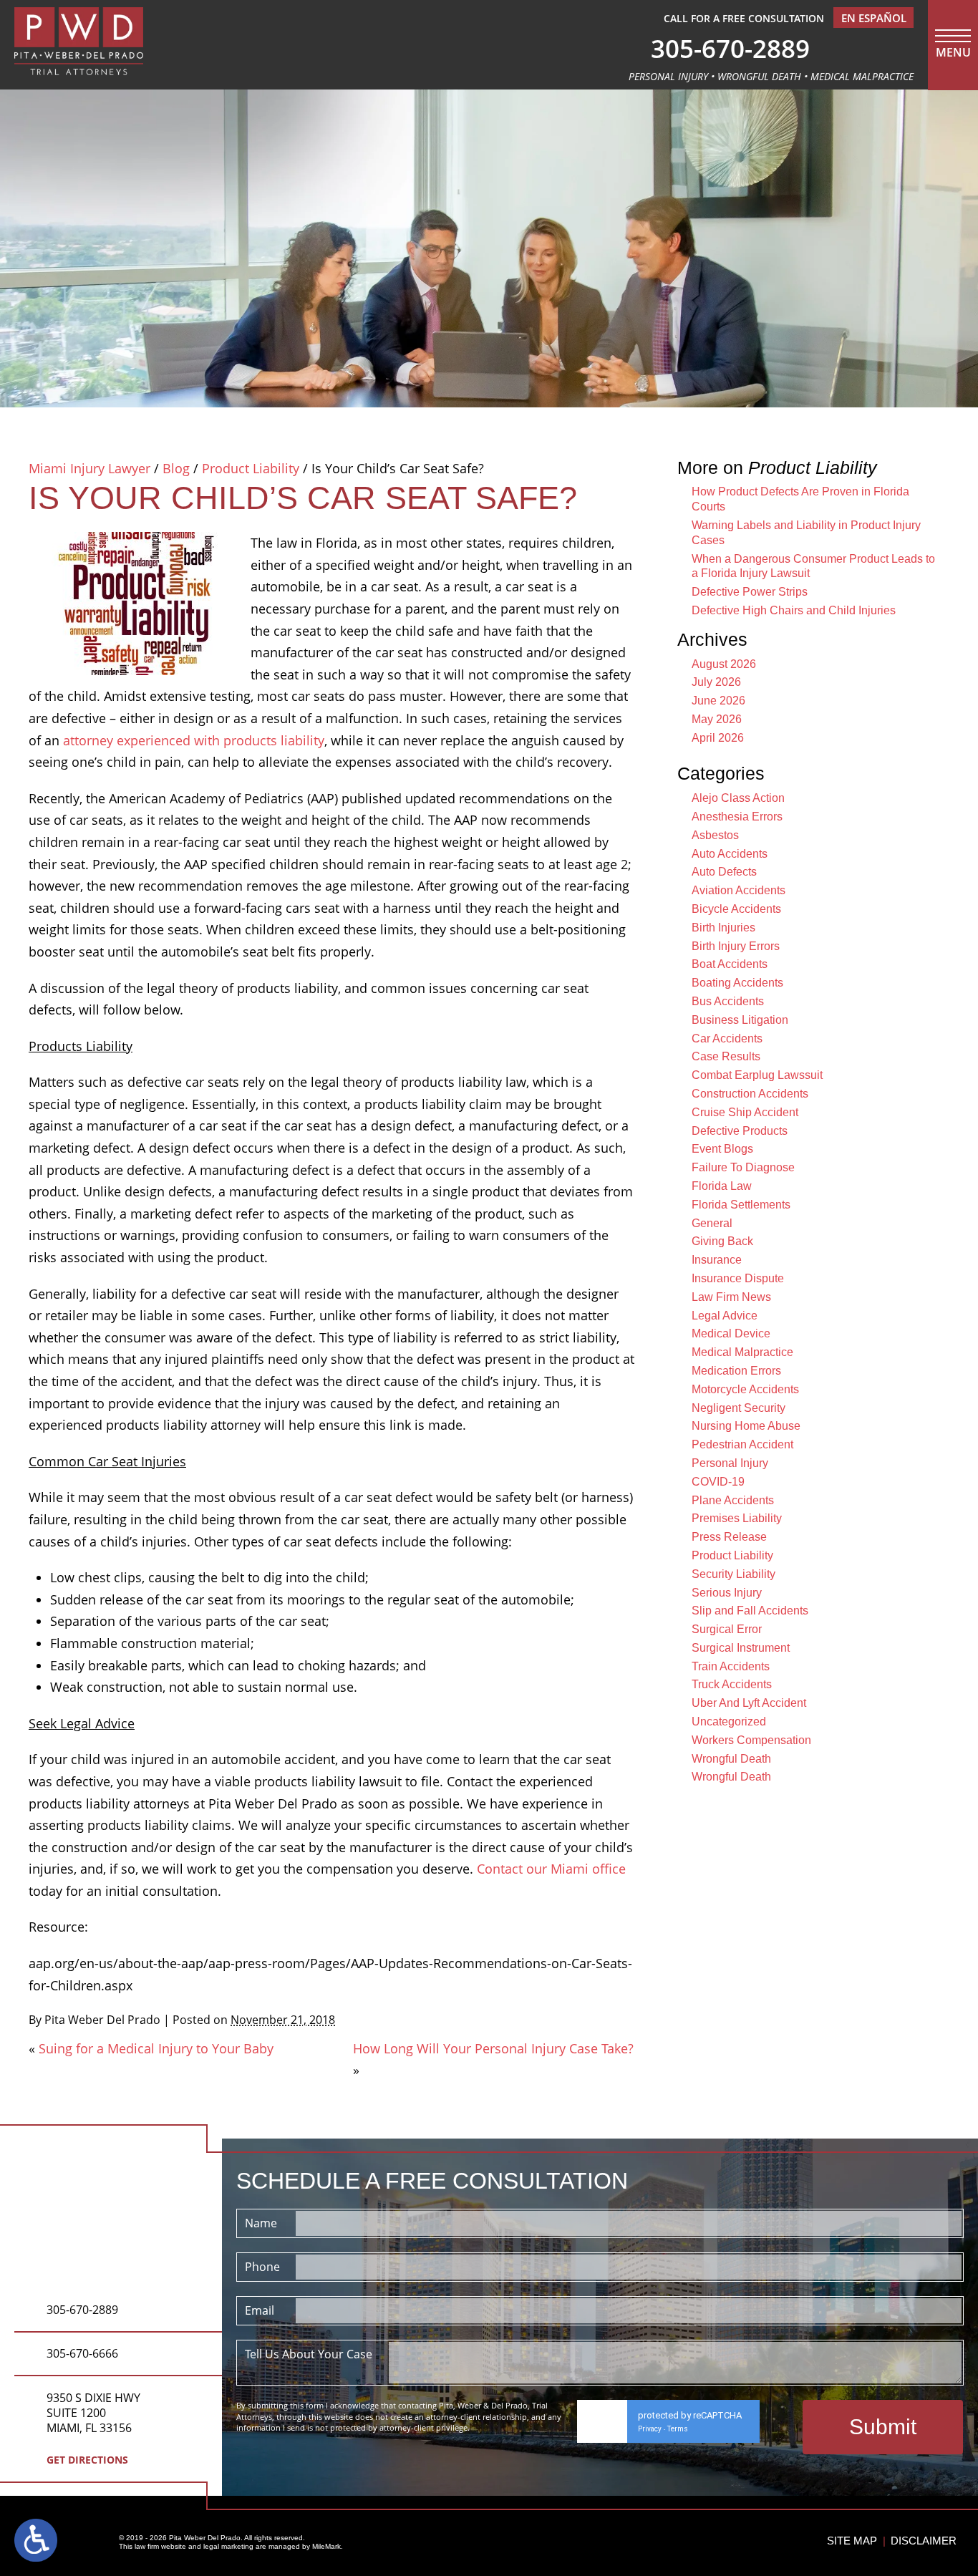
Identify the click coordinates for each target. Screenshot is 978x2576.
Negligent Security (739, 1408)
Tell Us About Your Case (309, 2354)
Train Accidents (731, 1666)
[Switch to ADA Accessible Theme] (36, 2540)
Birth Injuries (723, 928)
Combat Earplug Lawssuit (757, 1075)
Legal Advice (725, 1316)
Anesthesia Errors (737, 817)
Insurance (717, 1260)
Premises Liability (737, 1518)
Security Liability (733, 1574)
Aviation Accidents (739, 890)
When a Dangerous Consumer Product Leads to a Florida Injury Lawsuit (813, 566)
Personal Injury (730, 1463)
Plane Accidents (733, 1500)
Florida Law (722, 1186)
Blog (176, 468)
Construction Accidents (750, 1094)
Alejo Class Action (738, 798)
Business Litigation (740, 1020)
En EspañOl (874, 18)
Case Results (726, 1056)
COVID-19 (718, 1482)
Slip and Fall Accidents (750, 1611)
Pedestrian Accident (742, 1444)
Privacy (650, 2429)
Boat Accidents (730, 964)
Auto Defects (724, 872)
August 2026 (724, 664)
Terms (678, 2429)
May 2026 (717, 719)
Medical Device (731, 1333)
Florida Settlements (741, 1205)
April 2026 (718, 738)
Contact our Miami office (551, 1869)
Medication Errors (736, 1371)
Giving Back (722, 1241)
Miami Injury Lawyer (89, 468)
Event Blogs (722, 1149)
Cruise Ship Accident (745, 1112)
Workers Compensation (751, 1740)
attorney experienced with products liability (194, 740)
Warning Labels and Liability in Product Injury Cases (806, 533)
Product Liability (251, 468)
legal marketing (228, 2546)
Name (261, 2223)
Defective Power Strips (750, 592)
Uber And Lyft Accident (749, 1703)
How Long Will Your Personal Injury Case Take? (493, 2048)
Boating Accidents (737, 983)
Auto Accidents (730, 854)
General (712, 1223)
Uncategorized (729, 1722)
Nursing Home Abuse (746, 1426)
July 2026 (716, 682)
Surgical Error (727, 1629)
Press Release (729, 1537)
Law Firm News (731, 1297)
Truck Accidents (732, 1684)
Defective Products (740, 1131)
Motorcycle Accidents (745, 1389)
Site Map (852, 2541)
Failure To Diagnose (743, 1167)
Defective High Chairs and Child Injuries (794, 610)
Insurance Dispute (738, 1278)
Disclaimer (924, 2541)
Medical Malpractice (742, 1352)
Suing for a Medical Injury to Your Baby (156, 2048)
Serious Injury (727, 1593)
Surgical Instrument (741, 1648)
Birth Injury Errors (736, 946)
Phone (262, 2267)
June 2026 (718, 701)
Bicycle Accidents (736, 909)
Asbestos (715, 835)
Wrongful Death (731, 1759)
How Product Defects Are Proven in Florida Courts (800, 499)
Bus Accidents (728, 1001)
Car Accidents (727, 1038)
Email (260, 2310)
